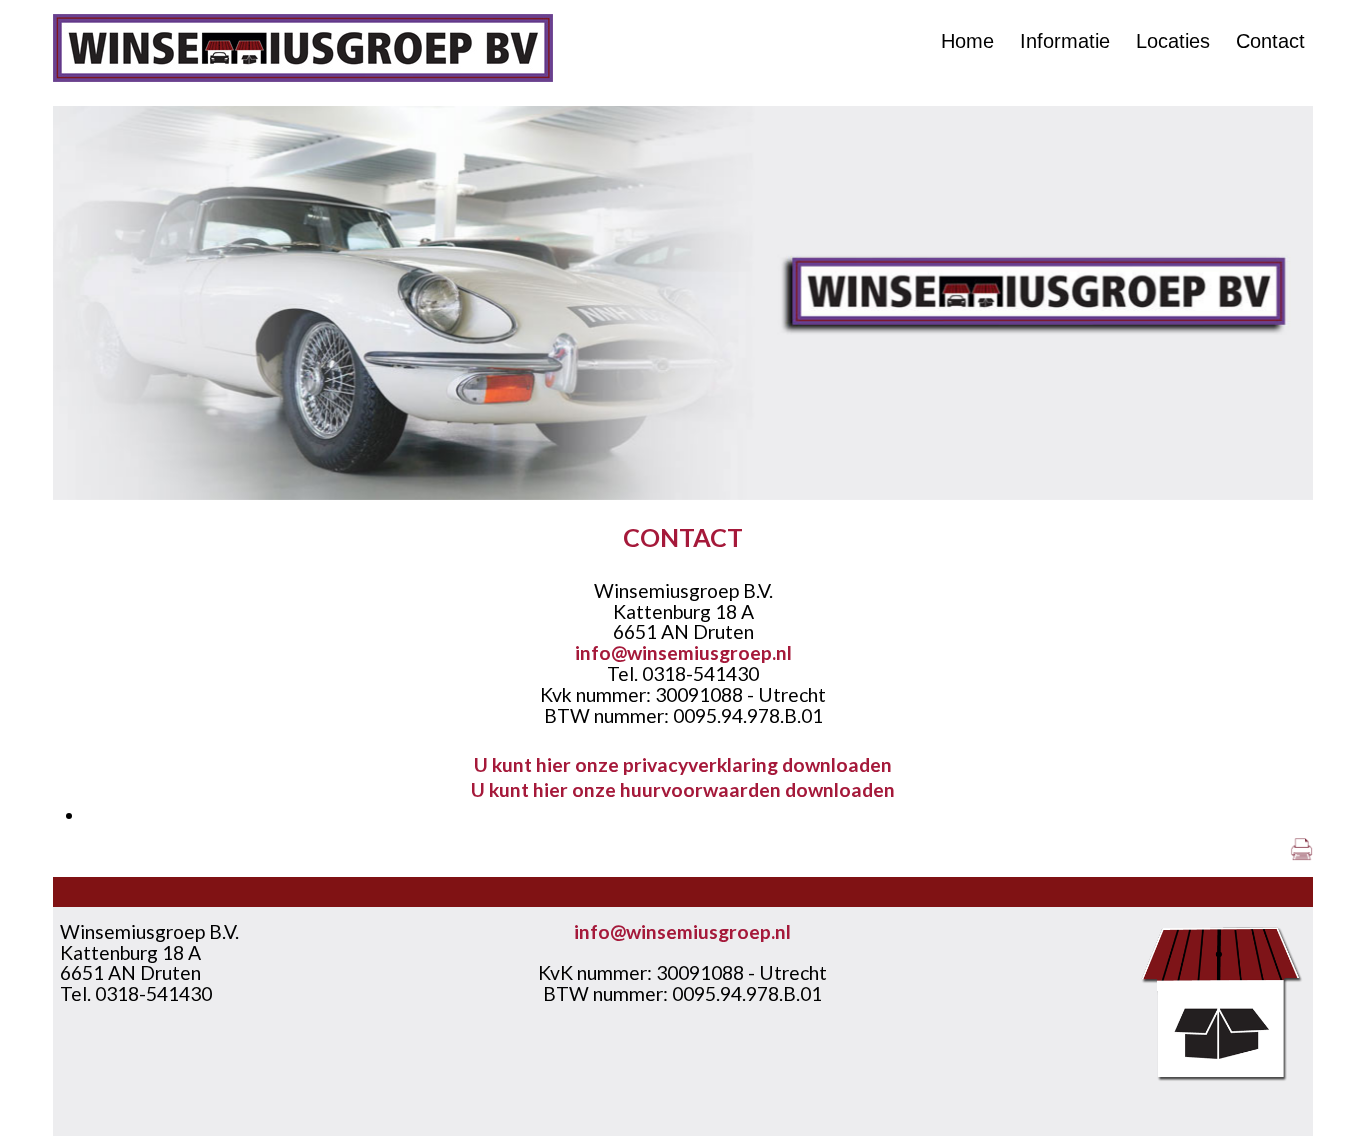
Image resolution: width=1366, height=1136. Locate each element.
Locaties (1173, 41)
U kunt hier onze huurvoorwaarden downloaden (683, 789)
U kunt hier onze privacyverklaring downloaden (683, 764)
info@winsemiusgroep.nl (683, 652)
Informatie (1065, 41)
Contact (1270, 41)
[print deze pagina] (1301, 853)
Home (967, 41)
